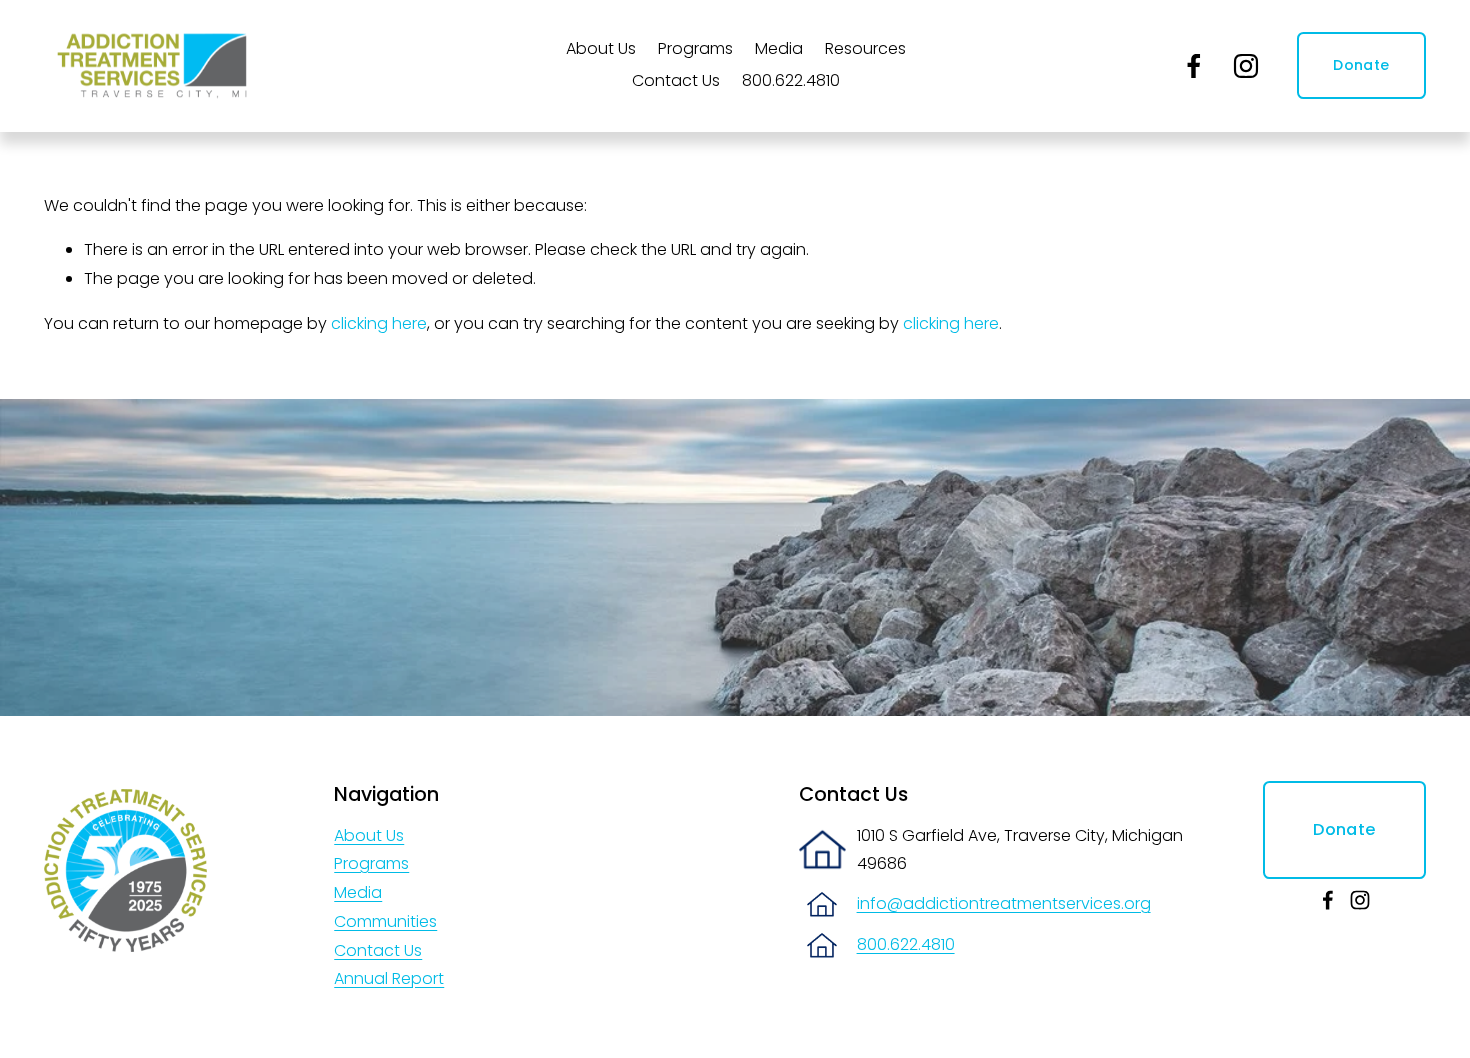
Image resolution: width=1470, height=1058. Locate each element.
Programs (371, 863)
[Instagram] (1246, 66)
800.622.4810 (791, 80)
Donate (1361, 65)
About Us (369, 835)
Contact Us (676, 80)
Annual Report (389, 978)
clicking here (379, 323)
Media (779, 48)
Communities (385, 921)
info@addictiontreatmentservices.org (1004, 903)
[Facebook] (1194, 66)
